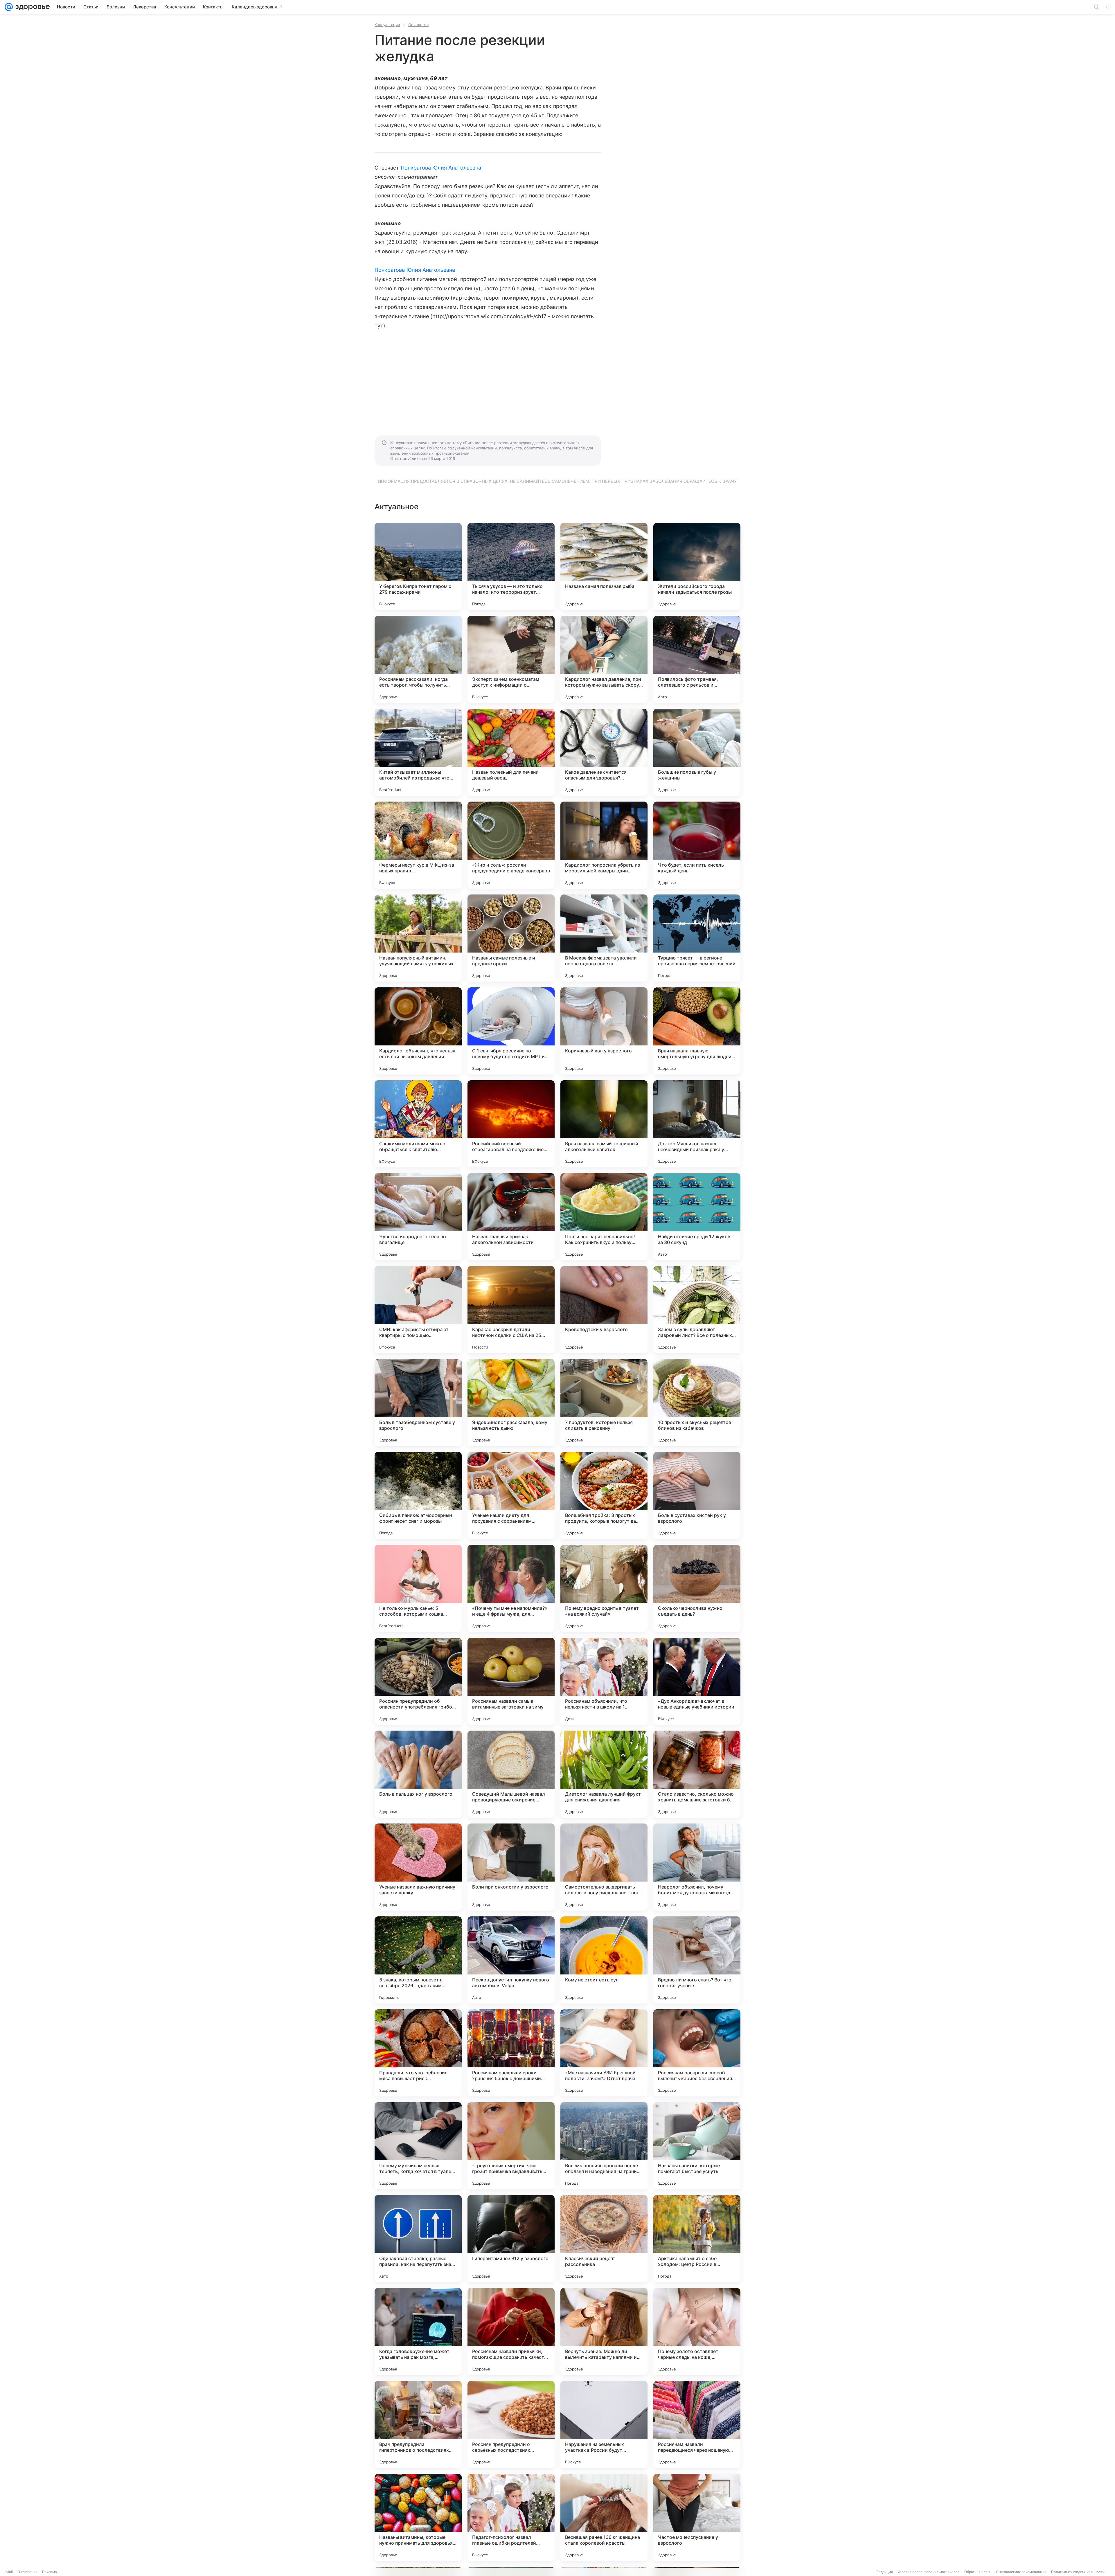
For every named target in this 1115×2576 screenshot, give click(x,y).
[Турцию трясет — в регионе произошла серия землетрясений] (697, 938)
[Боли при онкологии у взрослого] (511, 1867)
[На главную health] (31, 7)
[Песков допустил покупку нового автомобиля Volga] (511, 1960)
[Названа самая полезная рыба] (604, 566)
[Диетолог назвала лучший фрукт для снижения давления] (604, 1774)
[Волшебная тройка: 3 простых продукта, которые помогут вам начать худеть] (604, 1495)
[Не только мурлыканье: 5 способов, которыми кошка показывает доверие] (418, 1588)
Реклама (50, 2572)
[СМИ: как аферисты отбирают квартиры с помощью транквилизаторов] (418, 1310)
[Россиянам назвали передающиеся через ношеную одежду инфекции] (697, 2424)
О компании (27, 2572)
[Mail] (9, 7)
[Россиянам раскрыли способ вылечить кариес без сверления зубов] (697, 2053)
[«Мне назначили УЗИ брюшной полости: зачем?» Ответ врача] (604, 2053)
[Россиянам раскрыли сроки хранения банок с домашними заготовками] (511, 2053)
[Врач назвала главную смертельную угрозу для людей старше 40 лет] (697, 1031)
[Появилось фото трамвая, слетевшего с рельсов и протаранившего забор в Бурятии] (697, 659)
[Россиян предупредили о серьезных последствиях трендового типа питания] (511, 2424)
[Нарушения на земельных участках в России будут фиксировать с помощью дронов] (604, 2424)
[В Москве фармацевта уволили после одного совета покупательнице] (604, 938)
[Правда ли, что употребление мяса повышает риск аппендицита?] (418, 2053)
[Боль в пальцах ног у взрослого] (418, 1774)
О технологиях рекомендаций (1021, 2572)
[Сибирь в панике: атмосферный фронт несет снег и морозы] (418, 1495)
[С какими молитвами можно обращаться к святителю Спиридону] (418, 1124)
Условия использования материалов (929, 2572)
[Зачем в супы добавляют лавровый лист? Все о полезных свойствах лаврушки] (697, 1310)
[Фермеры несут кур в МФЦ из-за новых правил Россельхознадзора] (418, 845)
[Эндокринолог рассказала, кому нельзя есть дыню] (511, 1403)
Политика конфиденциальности (1078, 2572)
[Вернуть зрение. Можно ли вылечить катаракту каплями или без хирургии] (604, 2332)
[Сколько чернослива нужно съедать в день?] (697, 1588)
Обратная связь (978, 2572)
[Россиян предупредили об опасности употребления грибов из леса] (418, 1681)
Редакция (885, 2572)
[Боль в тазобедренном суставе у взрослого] (418, 1403)
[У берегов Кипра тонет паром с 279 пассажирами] (418, 566)
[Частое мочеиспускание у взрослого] (697, 2517)
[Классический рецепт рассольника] (604, 2239)
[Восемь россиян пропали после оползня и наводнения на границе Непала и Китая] (604, 2146)
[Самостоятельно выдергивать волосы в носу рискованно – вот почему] (604, 1867)
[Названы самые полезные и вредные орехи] (511, 938)
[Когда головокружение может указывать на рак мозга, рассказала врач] (418, 2332)
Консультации (387, 25)
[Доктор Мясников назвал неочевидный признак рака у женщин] (697, 1124)
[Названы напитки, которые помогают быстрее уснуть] (697, 2146)
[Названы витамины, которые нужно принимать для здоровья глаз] (418, 2517)
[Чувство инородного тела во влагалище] (418, 1217)
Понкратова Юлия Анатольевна (441, 168)
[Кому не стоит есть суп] (604, 1960)
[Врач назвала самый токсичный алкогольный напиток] (604, 1124)
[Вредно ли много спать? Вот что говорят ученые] (697, 1960)
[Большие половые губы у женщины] (697, 752)
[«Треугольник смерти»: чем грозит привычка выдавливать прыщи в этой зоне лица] (511, 2146)
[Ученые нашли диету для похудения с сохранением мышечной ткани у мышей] (511, 1495)
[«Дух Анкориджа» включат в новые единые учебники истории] (697, 1681)
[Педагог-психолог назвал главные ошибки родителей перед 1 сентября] (511, 2517)
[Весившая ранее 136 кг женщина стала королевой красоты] (604, 2517)
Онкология (418, 25)
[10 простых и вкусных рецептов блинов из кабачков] (697, 1403)
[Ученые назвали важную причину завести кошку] (418, 1867)
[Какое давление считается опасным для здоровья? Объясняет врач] (604, 752)
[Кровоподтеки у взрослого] (604, 1310)
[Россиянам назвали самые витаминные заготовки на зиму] (511, 1681)
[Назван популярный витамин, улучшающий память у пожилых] (418, 938)
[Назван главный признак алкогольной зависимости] (511, 1217)
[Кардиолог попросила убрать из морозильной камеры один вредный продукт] (604, 845)
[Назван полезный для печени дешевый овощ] (511, 752)
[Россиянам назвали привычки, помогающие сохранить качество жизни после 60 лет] (511, 2332)
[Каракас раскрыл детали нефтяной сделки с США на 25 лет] (511, 1310)
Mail (9, 2572)
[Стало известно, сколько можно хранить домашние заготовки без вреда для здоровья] (697, 1774)
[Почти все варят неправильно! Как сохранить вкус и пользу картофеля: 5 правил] (604, 1217)
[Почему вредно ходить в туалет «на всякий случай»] (604, 1588)
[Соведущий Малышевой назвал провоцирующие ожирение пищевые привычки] (511, 1774)
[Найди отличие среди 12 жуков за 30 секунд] (697, 1217)
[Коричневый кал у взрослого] (604, 1031)
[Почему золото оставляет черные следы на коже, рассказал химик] (697, 2332)
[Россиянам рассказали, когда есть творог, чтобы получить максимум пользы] (418, 659)
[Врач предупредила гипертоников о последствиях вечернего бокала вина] (418, 2424)
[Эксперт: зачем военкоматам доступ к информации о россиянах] (511, 659)
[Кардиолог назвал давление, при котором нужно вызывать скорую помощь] (604, 659)
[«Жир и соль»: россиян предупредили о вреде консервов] (511, 845)
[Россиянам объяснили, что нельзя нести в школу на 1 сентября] (604, 1681)
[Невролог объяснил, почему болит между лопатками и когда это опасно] (697, 1867)
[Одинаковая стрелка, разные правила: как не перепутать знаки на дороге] (418, 2239)
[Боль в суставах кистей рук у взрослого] (697, 1495)
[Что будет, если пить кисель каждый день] (697, 845)
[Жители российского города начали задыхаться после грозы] (697, 566)
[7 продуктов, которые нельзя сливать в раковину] (604, 1403)
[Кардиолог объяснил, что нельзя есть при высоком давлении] (418, 1031)
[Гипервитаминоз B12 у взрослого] (511, 2239)
